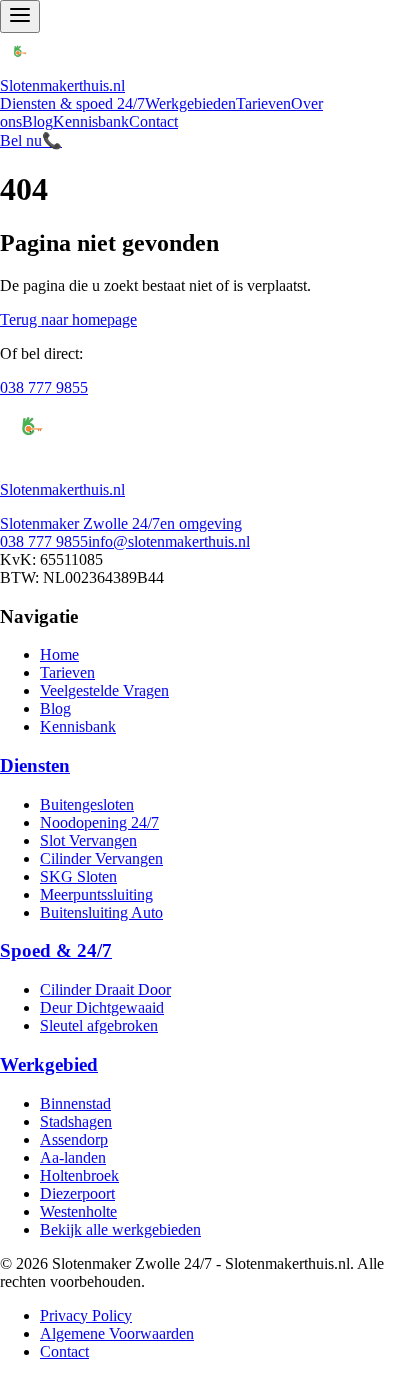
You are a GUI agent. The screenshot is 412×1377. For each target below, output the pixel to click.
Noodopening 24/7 (99, 822)
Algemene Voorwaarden (117, 1333)
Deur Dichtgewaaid (102, 1007)
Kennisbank (91, 121)
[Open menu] (20, 16)
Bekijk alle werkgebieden (120, 1229)
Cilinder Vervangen (101, 858)
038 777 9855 (44, 387)
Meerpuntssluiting (96, 894)
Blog (37, 121)
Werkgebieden (190, 103)
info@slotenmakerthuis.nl (169, 541)
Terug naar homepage (68, 319)
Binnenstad (75, 1103)
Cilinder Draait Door (105, 989)
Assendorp (74, 1139)
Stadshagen (76, 1121)
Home (59, 654)
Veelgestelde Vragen (104, 690)
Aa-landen (73, 1157)
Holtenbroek (79, 1175)
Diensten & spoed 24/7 (72, 103)
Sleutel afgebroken (99, 1025)
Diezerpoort (77, 1193)
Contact (153, 121)
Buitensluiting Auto (101, 912)
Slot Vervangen (88, 840)
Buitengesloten (87, 804)
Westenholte (78, 1211)
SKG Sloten (78, 876)
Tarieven (263, 103)
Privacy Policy (86, 1315)
